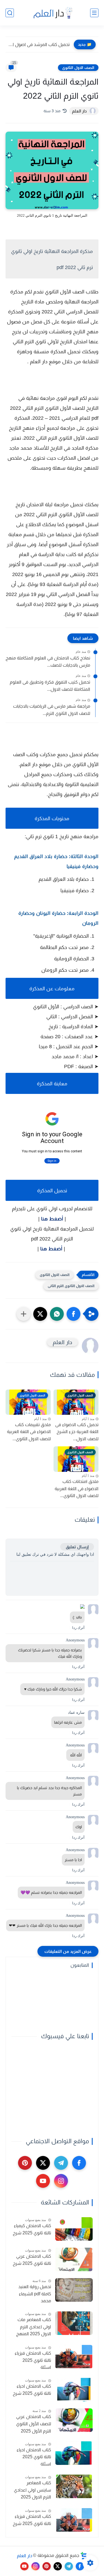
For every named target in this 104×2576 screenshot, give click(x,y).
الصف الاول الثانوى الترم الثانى (71, 1286)
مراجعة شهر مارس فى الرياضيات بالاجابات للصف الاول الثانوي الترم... (52, 710)
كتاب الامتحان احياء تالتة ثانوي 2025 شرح (32, 2390)
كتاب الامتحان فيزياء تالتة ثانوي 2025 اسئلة (33, 2360)
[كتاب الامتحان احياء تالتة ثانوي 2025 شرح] (74, 2390)
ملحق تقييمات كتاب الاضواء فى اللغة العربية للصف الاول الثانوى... (29, 1432)
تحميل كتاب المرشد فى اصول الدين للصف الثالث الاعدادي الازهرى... (39, 44)
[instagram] (61, 2181)
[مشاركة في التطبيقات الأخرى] (24, 1314)
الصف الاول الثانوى (78, 68)
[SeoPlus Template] (84, 2556)
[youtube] (43, 2181)
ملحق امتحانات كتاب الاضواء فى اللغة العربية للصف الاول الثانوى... (77, 1488)
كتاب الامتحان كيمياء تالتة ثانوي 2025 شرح (32, 2229)
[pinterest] (25, 2163)
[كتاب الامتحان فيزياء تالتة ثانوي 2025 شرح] (74, 2520)
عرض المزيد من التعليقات (68, 1951)
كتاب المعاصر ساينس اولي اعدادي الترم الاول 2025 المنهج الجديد (32, 2491)
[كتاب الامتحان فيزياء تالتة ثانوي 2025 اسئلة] (74, 2357)
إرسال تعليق (77, 1547)
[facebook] (79, 2163)
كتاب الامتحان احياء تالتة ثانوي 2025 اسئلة (34, 2457)
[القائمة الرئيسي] (94, 13)
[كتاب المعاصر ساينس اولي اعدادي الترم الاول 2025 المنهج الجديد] (74, 2486)
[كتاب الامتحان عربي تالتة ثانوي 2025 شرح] (74, 2259)
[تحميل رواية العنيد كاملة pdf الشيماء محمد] (74, 2290)
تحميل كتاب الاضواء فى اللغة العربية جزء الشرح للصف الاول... (77, 1432)
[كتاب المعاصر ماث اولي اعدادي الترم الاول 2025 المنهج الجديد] (74, 2323)
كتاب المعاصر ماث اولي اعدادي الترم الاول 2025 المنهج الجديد (34, 2327)
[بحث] (10, 13)
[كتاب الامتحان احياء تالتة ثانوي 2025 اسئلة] (74, 2453)
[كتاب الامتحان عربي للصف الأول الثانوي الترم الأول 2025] (74, 2420)
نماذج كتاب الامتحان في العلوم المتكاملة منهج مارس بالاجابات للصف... (48, 662)
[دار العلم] (52, 13)
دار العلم (25, 2555)
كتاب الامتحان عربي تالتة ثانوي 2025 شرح (32, 2260)
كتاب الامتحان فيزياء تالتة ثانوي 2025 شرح (32, 2520)
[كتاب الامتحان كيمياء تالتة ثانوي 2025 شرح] (74, 2229)
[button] (73, 1314)
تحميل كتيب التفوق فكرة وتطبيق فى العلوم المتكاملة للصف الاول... (50, 686)
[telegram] (61, 2163)
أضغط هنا (52, 1219)
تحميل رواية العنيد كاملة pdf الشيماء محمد (35, 2294)
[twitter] (43, 2163)
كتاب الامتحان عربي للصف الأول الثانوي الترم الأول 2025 (34, 2424)
